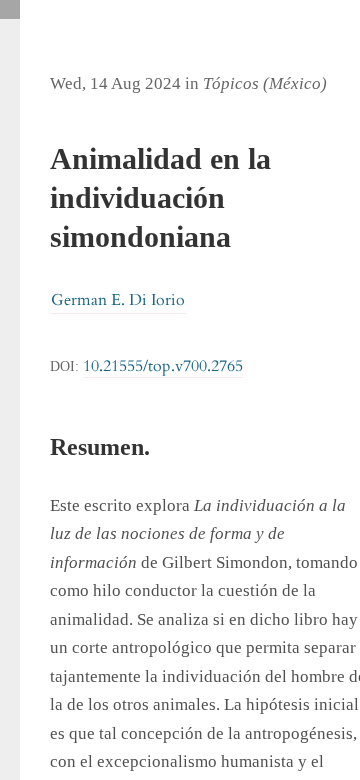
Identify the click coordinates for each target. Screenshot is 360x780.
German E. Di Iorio (118, 300)
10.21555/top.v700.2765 (163, 366)
